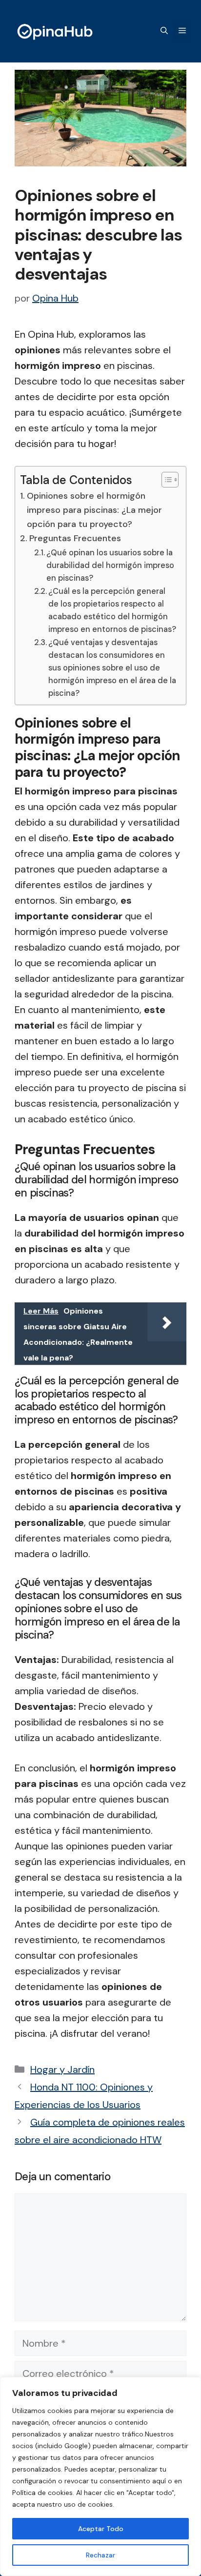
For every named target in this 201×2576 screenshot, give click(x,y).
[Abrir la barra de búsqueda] (164, 31)
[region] (100, 2476)
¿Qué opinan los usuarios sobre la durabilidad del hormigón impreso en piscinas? (110, 565)
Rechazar (100, 2555)
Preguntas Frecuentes (75, 538)
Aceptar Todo (101, 2529)
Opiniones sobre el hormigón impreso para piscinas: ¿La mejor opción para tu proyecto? (94, 510)
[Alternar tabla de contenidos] (165, 480)
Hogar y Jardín (62, 2069)
